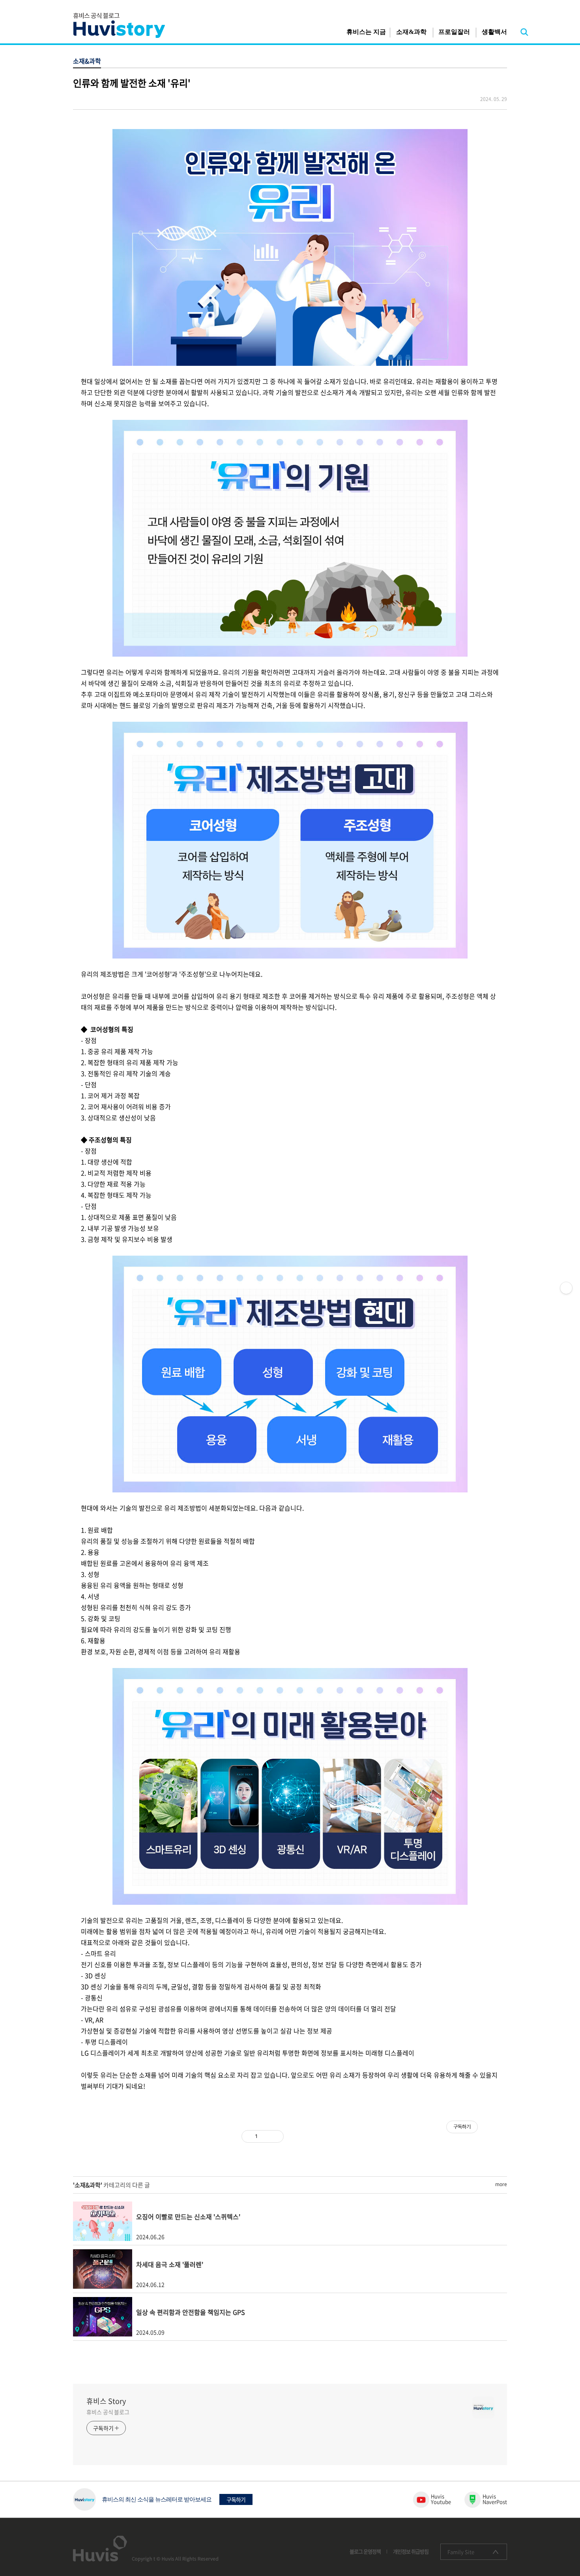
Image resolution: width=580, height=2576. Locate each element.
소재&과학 (411, 32)
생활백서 (494, 32)
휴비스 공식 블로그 (108, 2412)
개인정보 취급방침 (411, 2551)
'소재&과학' (88, 2185)
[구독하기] (566, 1288)
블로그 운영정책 (365, 2551)
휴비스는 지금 (366, 32)
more (501, 2184)
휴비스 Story (106, 2401)
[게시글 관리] (275, 2136)
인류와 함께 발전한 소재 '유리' (132, 83)
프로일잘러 (454, 32)
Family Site (461, 2552)
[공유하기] (265, 2136)
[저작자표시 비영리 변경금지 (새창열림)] (488, 2136)
